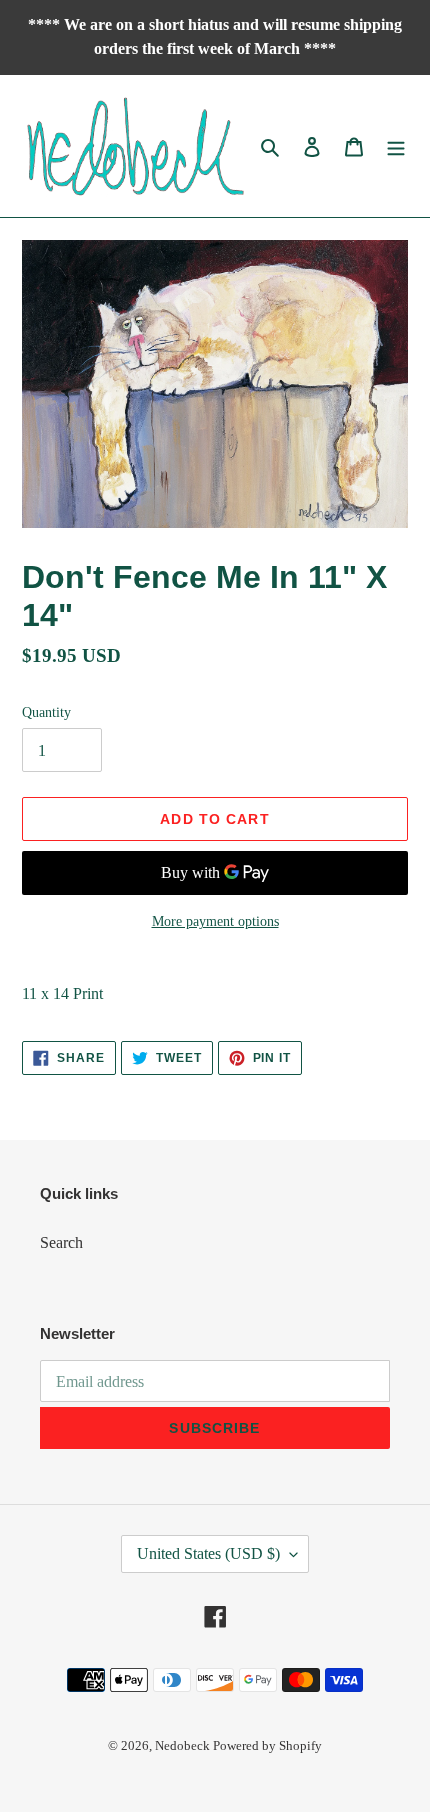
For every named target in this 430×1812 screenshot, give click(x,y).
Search (61, 1242)
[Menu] (396, 146)
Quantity (46, 712)
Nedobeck (184, 1745)
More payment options (215, 921)
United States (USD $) (208, 1553)
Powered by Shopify (267, 1745)
